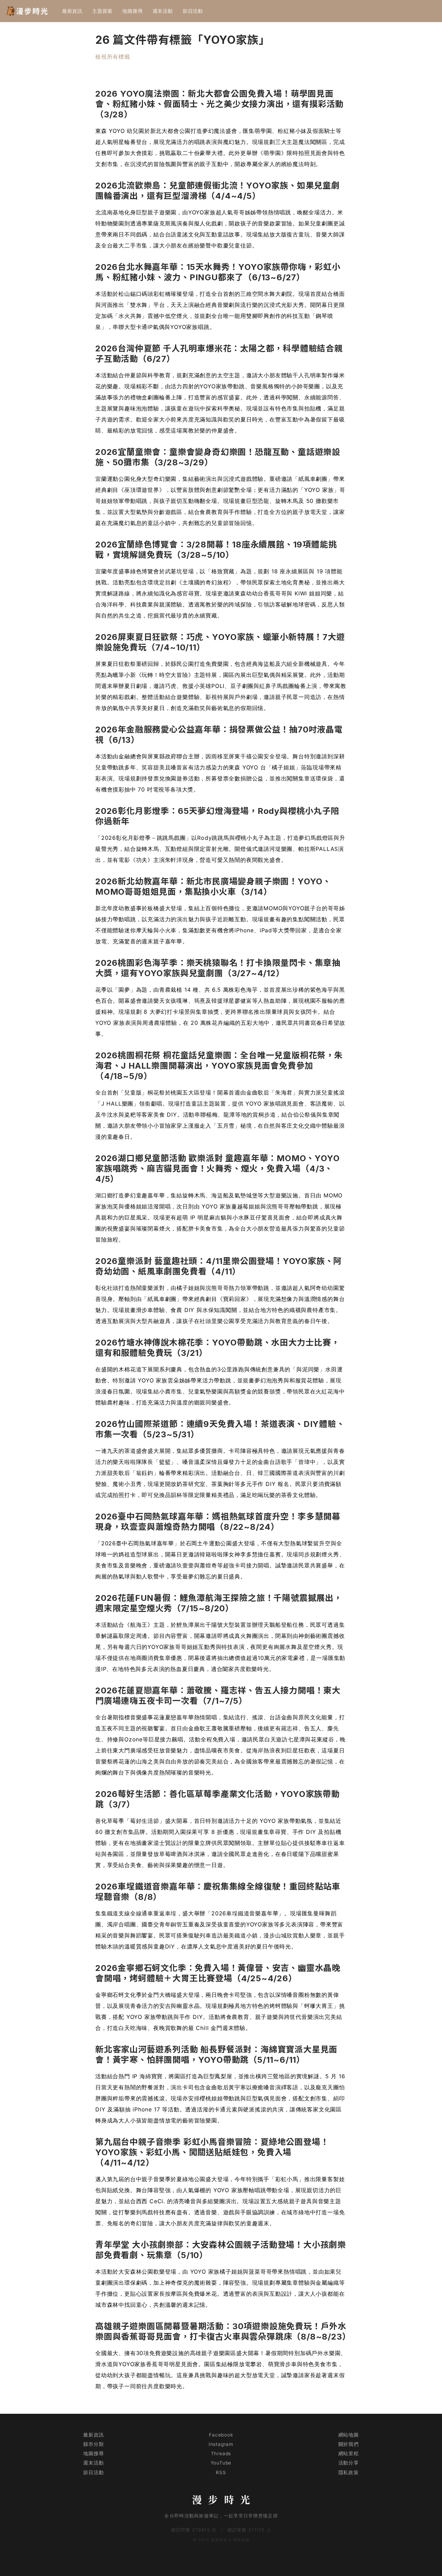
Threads (221, 2453)
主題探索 (102, 11)
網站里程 (349, 2453)
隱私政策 (349, 2472)
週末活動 (163, 11)
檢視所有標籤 (113, 57)
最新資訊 (72, 11)
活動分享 (349, 2463)
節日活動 (193, 11)
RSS (221, 2472)
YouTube (221, 2463)
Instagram (221, 2444)
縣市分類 (93, 2444)
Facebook (221, 2435)
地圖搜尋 (132, 11)
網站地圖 (349, 2435)
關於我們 (349, 2444)
